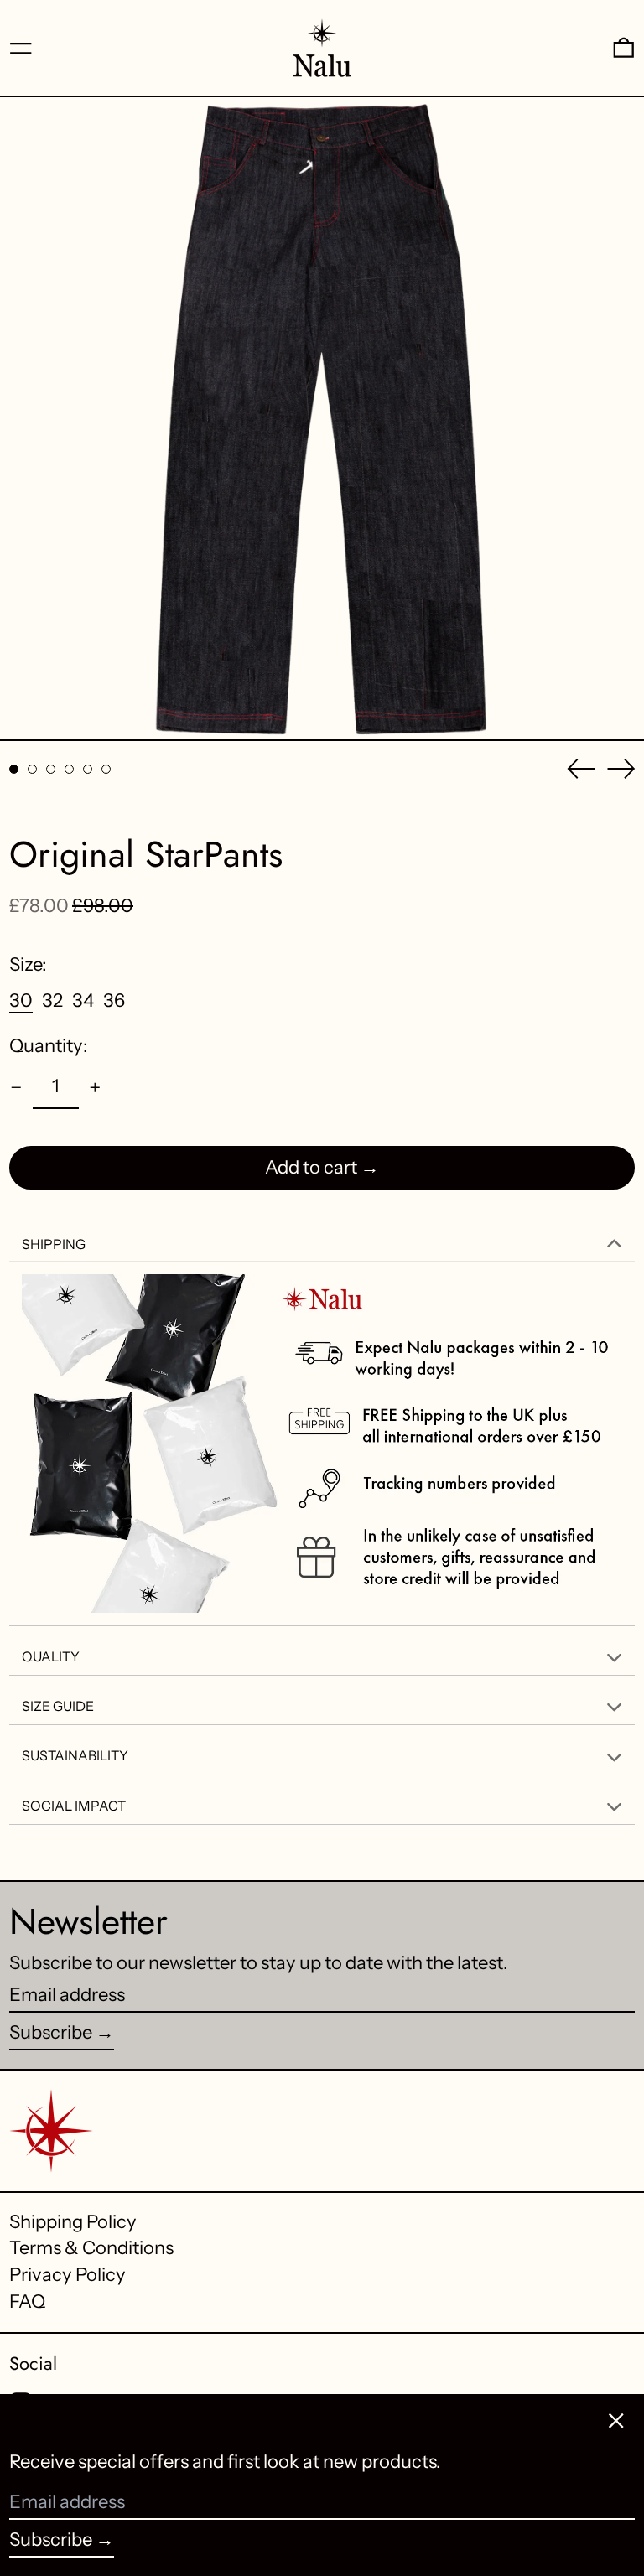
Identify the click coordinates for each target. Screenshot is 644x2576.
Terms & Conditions (91, 2248)
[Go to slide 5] (88, 769)
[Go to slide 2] (32, 769)
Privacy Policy (68, 2275)
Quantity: (49, 1046)
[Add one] (95, 1088)
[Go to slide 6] (106, 769)
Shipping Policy (73, 2222)
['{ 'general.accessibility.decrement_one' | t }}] (16, 1088)
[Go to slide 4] (69, 769)
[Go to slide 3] (51, 769)
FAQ (27, 2301)
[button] (624, 48)
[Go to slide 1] (14, 769)
